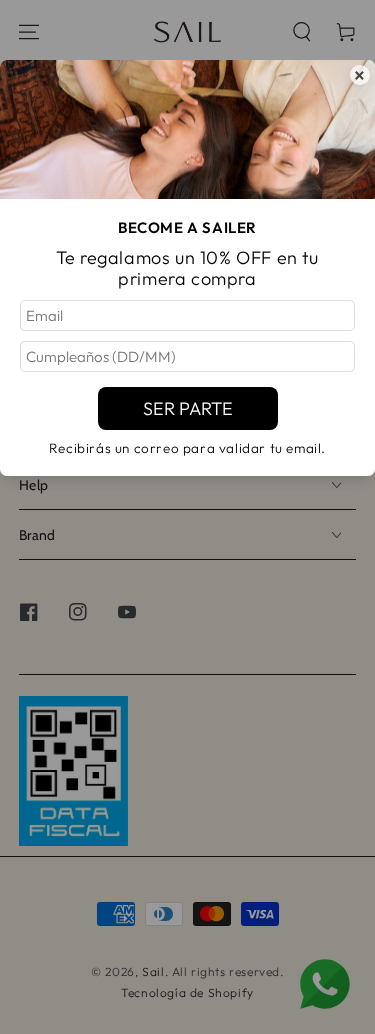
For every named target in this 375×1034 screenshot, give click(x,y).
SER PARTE (188, 408)
